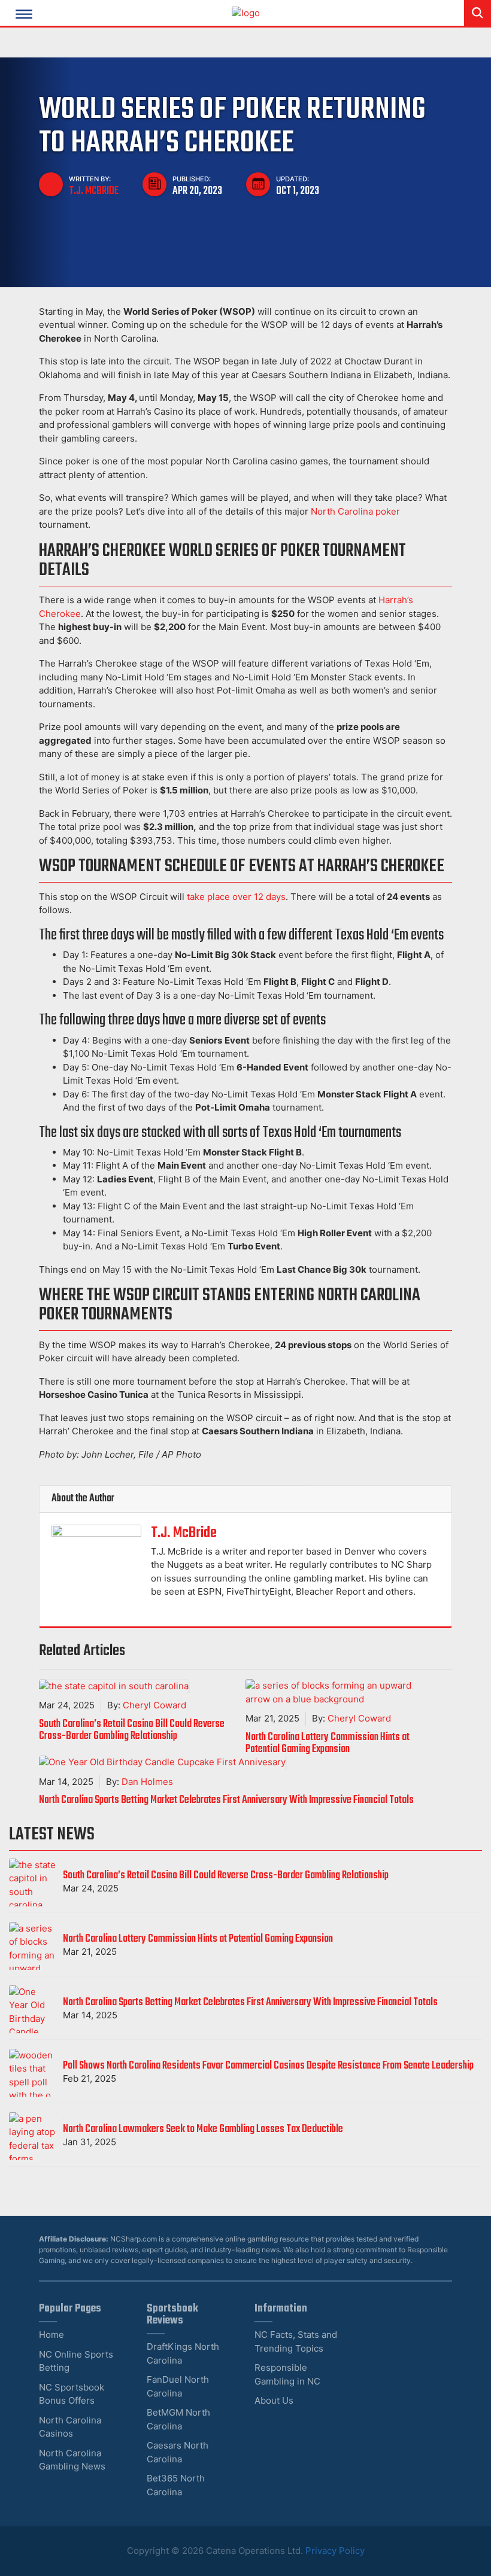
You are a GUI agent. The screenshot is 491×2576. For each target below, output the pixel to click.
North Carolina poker (355, 511)
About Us (274, 2400)
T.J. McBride (94, 191)
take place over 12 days (236, 897)
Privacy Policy (335, 2551)
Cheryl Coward (154, 1705)
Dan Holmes (147, 1782)
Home (51, 2335)
